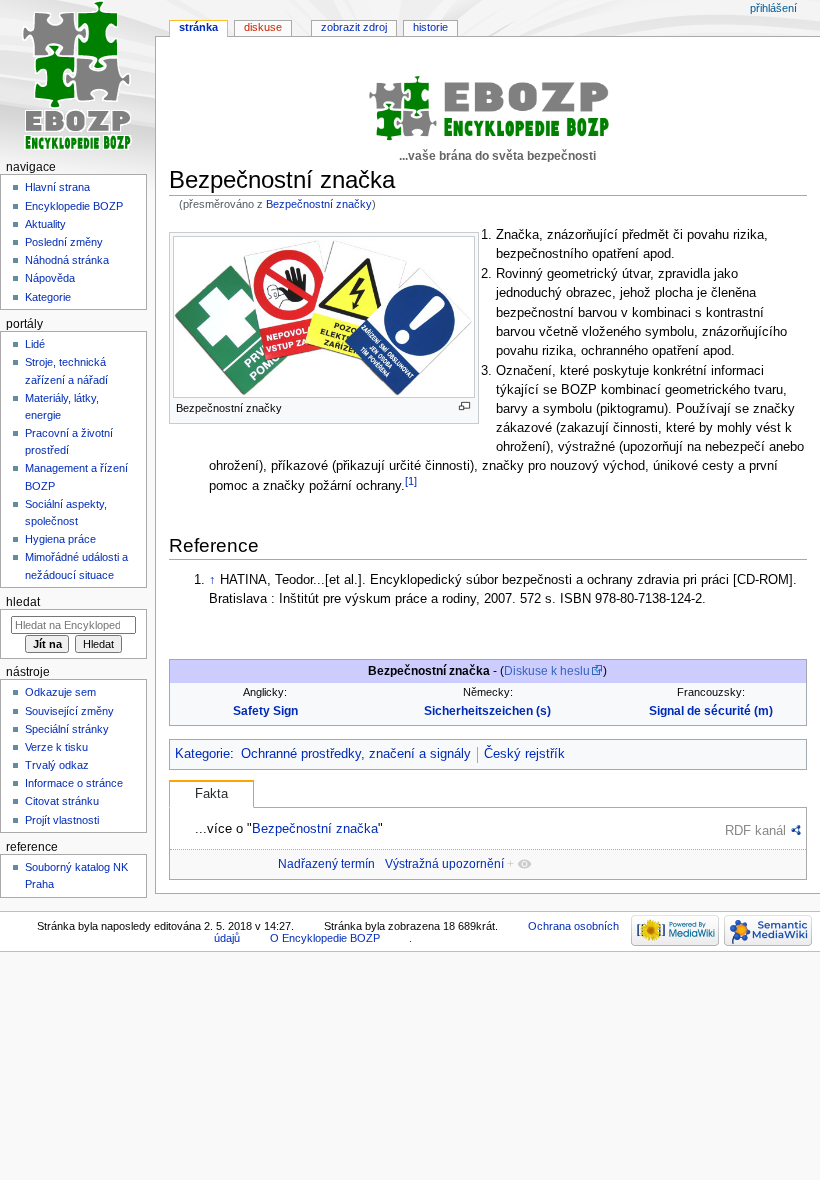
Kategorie (202, 754)
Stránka (198, 27)
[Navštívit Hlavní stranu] (77, 77)
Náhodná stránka (67, 260)
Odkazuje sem (60, 692)
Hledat (23, 602)
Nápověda (50, 278)
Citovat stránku (62, 801)
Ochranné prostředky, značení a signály (356, 754)
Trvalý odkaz (57, 765)
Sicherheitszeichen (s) (487, 711)
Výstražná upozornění (444, 864)
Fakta (211, 794)
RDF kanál (755, 830)
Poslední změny (64, 242)
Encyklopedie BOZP (74, 206)
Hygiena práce (60, 539)
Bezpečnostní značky (319, 204)
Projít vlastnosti (62, 820)
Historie (430, 27)
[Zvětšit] (464, 406)
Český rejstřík (524, 754)
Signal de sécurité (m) (711, 711)
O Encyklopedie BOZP (325, 938)
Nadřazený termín (326, 864)
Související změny (69, 711)
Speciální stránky (67, 729)
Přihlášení (773, 8)
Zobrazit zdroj (354, 27)
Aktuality (45, 224)
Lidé (35, 344)
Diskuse (263, 27)
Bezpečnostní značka (315, 828)
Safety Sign (265, 711)
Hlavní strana (57, 187)
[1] (411, 481)
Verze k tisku (56, 747)
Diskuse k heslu (547, 671)
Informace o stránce (74, 783)
